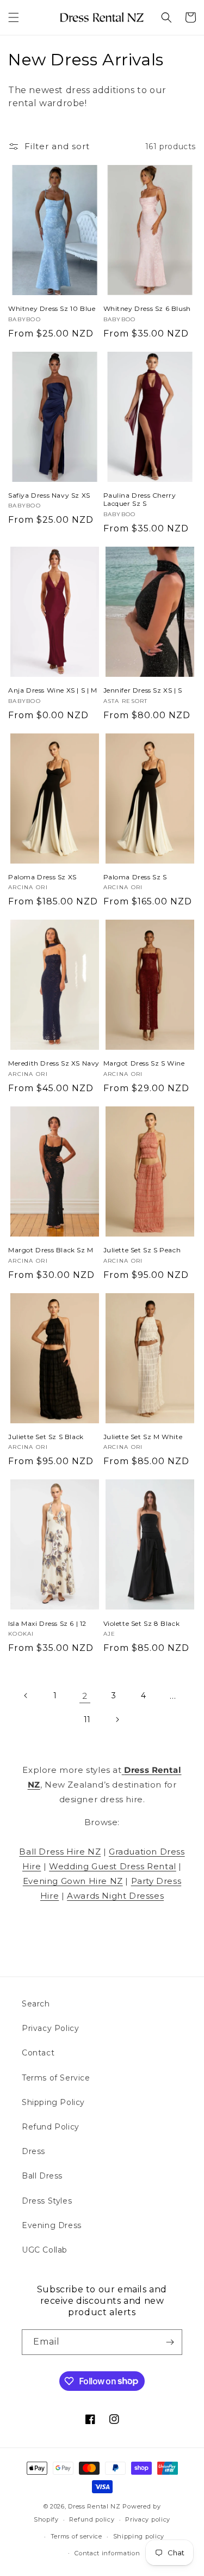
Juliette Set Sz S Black (46, 1437)
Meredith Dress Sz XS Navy (54, 1063)
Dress (33, 2151)
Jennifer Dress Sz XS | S (143, 690)
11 (87, 1720)
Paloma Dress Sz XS (42, 877)
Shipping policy (139, 2536)
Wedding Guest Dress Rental (113, 1866)
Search (36, 2004)
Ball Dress (42, 2176)
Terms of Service (56, 2078)
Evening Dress (52, 2225)
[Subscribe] (170, 2342)
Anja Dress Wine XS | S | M (53, 690)
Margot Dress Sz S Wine (144, 1063)
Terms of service (76, 2536)
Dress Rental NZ (94, 2506)
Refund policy (92, 2519)
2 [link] (85, 1696)
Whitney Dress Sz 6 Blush (147, 308)
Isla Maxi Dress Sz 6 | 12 (47, 1623)
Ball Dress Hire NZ (60, 1852)
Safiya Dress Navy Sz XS (49, 495)
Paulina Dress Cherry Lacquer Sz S (140, 500)
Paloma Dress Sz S (135, 877)
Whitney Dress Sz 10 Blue (52, 308)
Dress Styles (47, 2201)
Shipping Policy (53, 2102)
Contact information (107, 2553)
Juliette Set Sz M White (143, 1437)
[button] (14, 17)
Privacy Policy (50, 2028)
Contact (38, 2053)
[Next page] (117, 1720)
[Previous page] (26, 1696)
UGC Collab (45, 2250)
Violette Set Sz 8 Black (142, 1623)
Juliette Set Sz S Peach (142, 1250)
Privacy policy (148, 2519)
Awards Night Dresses (115, 1896)
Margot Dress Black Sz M (51, 1250)
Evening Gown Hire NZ (73, 1881)
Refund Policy (51, 2127)
